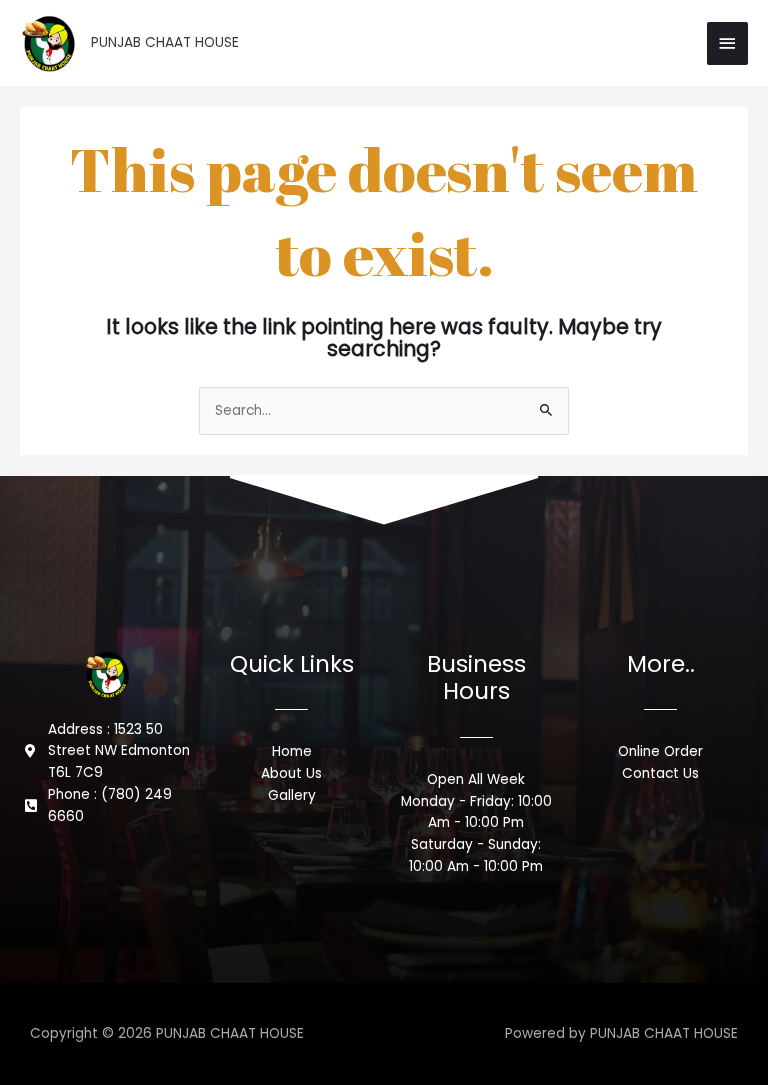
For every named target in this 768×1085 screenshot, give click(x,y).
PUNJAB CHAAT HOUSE (165, 42)
